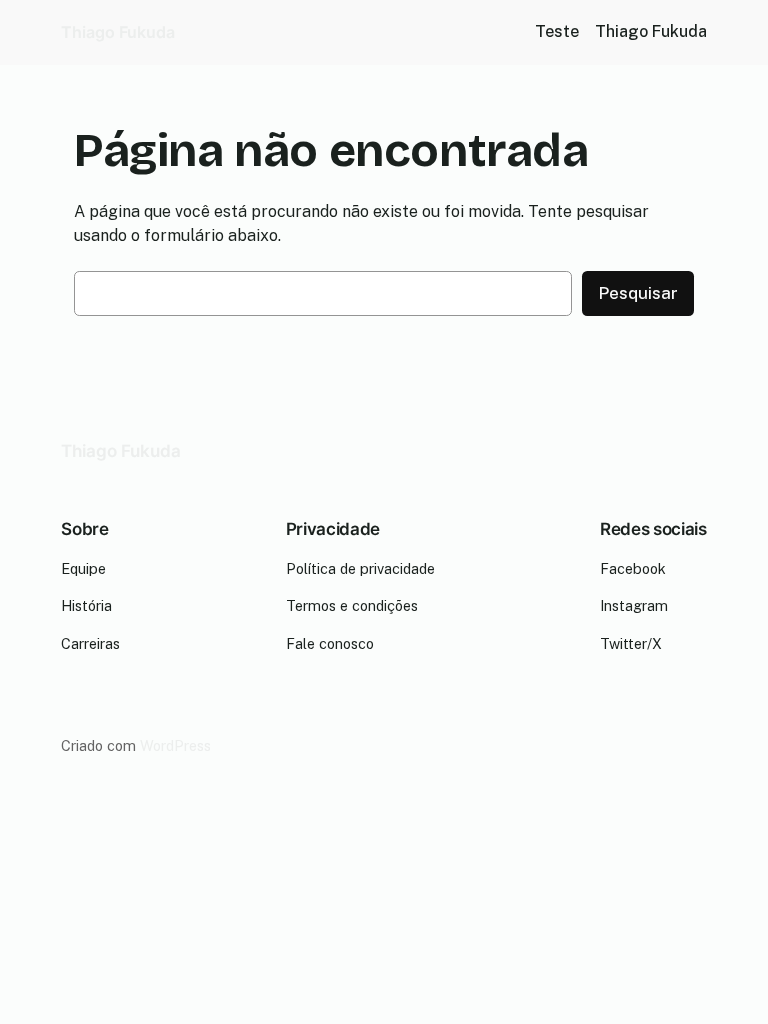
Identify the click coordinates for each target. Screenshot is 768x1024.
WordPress (175, 745)
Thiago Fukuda (118, 32)
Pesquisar (638, 293)
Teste (557, 31)
